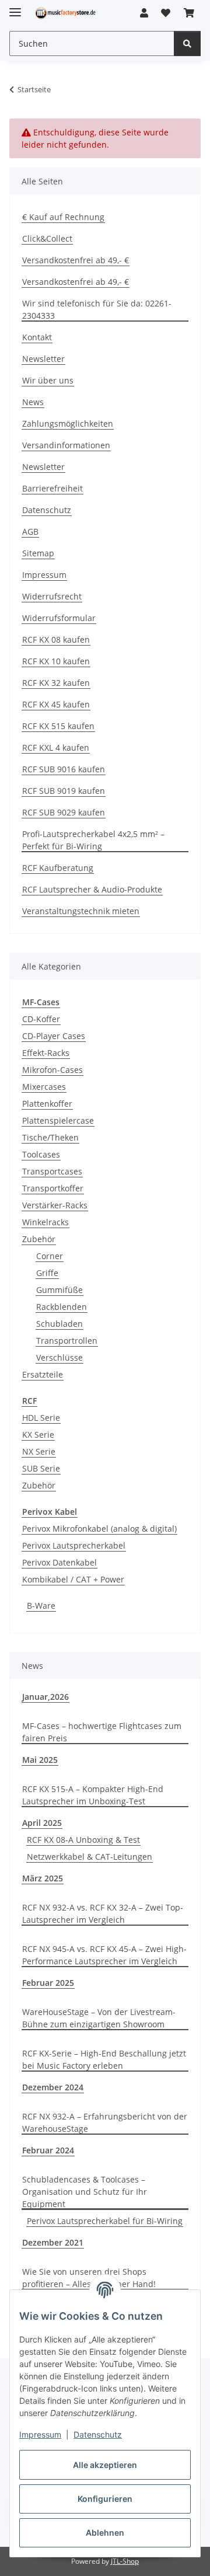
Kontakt (37, 337)
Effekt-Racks (46, 1053)
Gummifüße (60, 1290)
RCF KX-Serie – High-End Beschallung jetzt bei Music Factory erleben (104, 2059)
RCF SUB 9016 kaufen (64, 769)
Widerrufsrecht (52, 596)
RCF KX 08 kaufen (56, 639)
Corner (50, 1256)
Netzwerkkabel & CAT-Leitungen (90, 1857)
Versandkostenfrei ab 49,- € (76, 260)
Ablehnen (105, 2533)
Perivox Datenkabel (60, 1562)
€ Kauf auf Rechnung (63, 217)
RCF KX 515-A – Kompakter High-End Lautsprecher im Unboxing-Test (93, 1795)
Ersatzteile (43, 1374)
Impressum (40, 2434)
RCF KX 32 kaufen (56, 683)
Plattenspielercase (58, 1120)
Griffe (47, 1273)
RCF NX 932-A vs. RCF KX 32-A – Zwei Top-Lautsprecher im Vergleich (103, 1913)
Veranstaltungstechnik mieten (81, 911)
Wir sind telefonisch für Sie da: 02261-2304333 (97, 309)
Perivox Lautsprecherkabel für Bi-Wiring (105, 2221)
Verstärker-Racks (55, 1205)
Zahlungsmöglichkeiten (68, 423)
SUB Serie (41, 1468)
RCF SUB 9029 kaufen (64, 812)
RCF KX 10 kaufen (56, 661)
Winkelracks (45, 1222)
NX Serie (39, 1451)
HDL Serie (41, 1418)
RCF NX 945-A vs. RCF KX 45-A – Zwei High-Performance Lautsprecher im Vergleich (104, 1955)
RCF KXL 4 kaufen (56, 747)
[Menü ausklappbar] (15, 7)
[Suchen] (187, 43)
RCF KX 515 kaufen (58, 726)
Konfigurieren (105, 2499)
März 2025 (43, 1878)
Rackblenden (62, 1307)
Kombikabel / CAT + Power (73, 1579)
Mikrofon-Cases (52, 1070)
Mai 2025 (40, 1760)
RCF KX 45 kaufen (56, 704)
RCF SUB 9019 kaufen (64, 791)
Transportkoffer (53, 1188)
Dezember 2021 (53, 2242)
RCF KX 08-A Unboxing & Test (83, 1840)
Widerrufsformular (59, 618)
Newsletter (43, 359)
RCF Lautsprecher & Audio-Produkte (92, 889)
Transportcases (52, 1171)
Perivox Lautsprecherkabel (74, 1545)
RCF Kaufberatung (58, 868)
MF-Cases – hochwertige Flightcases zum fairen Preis (102, 1732)
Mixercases (44, 1087)
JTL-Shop (125, 2561)
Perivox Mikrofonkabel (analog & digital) (99, 1528)
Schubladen (60, 1324)
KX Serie (38, 1435)
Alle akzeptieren (105, 2465)
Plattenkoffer (47, 1104)
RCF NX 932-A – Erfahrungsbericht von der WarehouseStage (105, 2122)
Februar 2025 (48, 1983)
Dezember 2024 (53, 2087)
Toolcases (41, 1154)
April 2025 (42, 1823)
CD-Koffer (41, 1019)
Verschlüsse (60, 1357)
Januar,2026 (45, 1697)
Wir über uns (48, 380)
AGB (30, 531)
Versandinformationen (66, 445)
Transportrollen (67, 1341)
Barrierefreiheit (52, 488)
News (33, 402)
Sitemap (38, 553)
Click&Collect (47, 238)
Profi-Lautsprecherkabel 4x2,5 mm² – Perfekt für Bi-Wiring (93, 840)
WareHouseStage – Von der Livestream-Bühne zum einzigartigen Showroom (99, 2018)
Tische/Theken (50, 1137)
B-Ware (41, 1606)
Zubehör (39, 1239)
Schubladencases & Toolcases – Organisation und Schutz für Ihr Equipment (85, 2192)
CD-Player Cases (54, 1036)
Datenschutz (98, 2434)
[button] (144, 13)
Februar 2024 (48, 2150)
